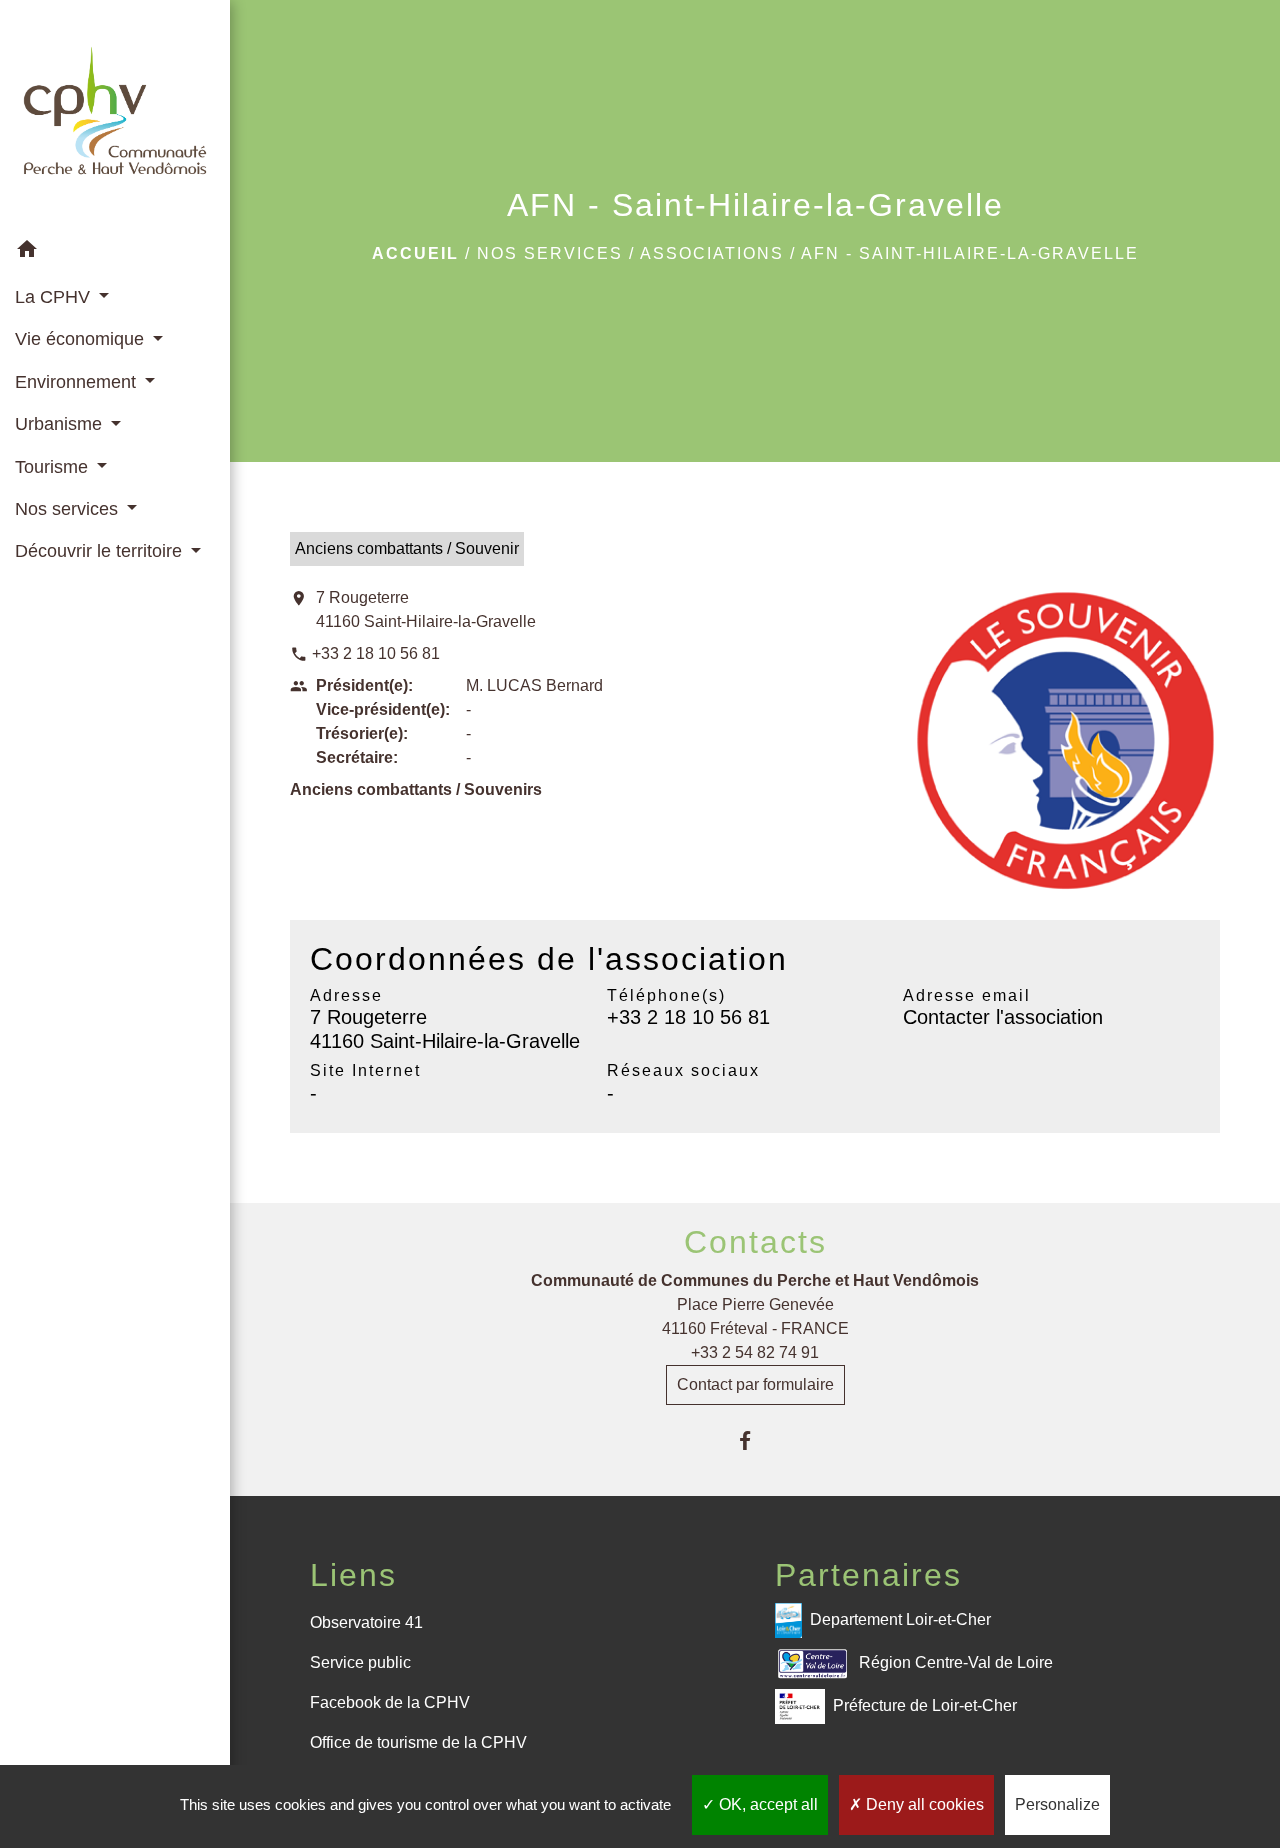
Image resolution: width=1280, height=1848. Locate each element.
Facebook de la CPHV (390, 1702)
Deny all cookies (923, 1804)
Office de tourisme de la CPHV (418, 1742)
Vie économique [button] (82, 339)
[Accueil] (115, 114)
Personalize (1057, 1804)
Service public (360, 1662)
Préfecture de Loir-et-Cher (925, 1704)
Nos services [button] (69, 509)
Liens (353, 1575)
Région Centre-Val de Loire (956, 1661)
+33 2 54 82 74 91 (755, 1352)
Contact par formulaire (755, 1384)
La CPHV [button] (55, 297)
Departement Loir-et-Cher (900, 1618)
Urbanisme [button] (61, 424)
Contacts (755, 1242)
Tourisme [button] (54, 467)
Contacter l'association (1003, 1017)
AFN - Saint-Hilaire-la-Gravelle (970, 253)
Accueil (415, 253)
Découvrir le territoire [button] (101, 551)
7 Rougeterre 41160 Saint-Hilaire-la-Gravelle (426, 609)
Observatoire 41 (366, 1622)
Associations (712, 253)
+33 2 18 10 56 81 (376, 653)
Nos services (550, 253)
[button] (115, 252)
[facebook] (755, 1440)
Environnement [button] (78, 382)
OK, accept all (766, 1804)
